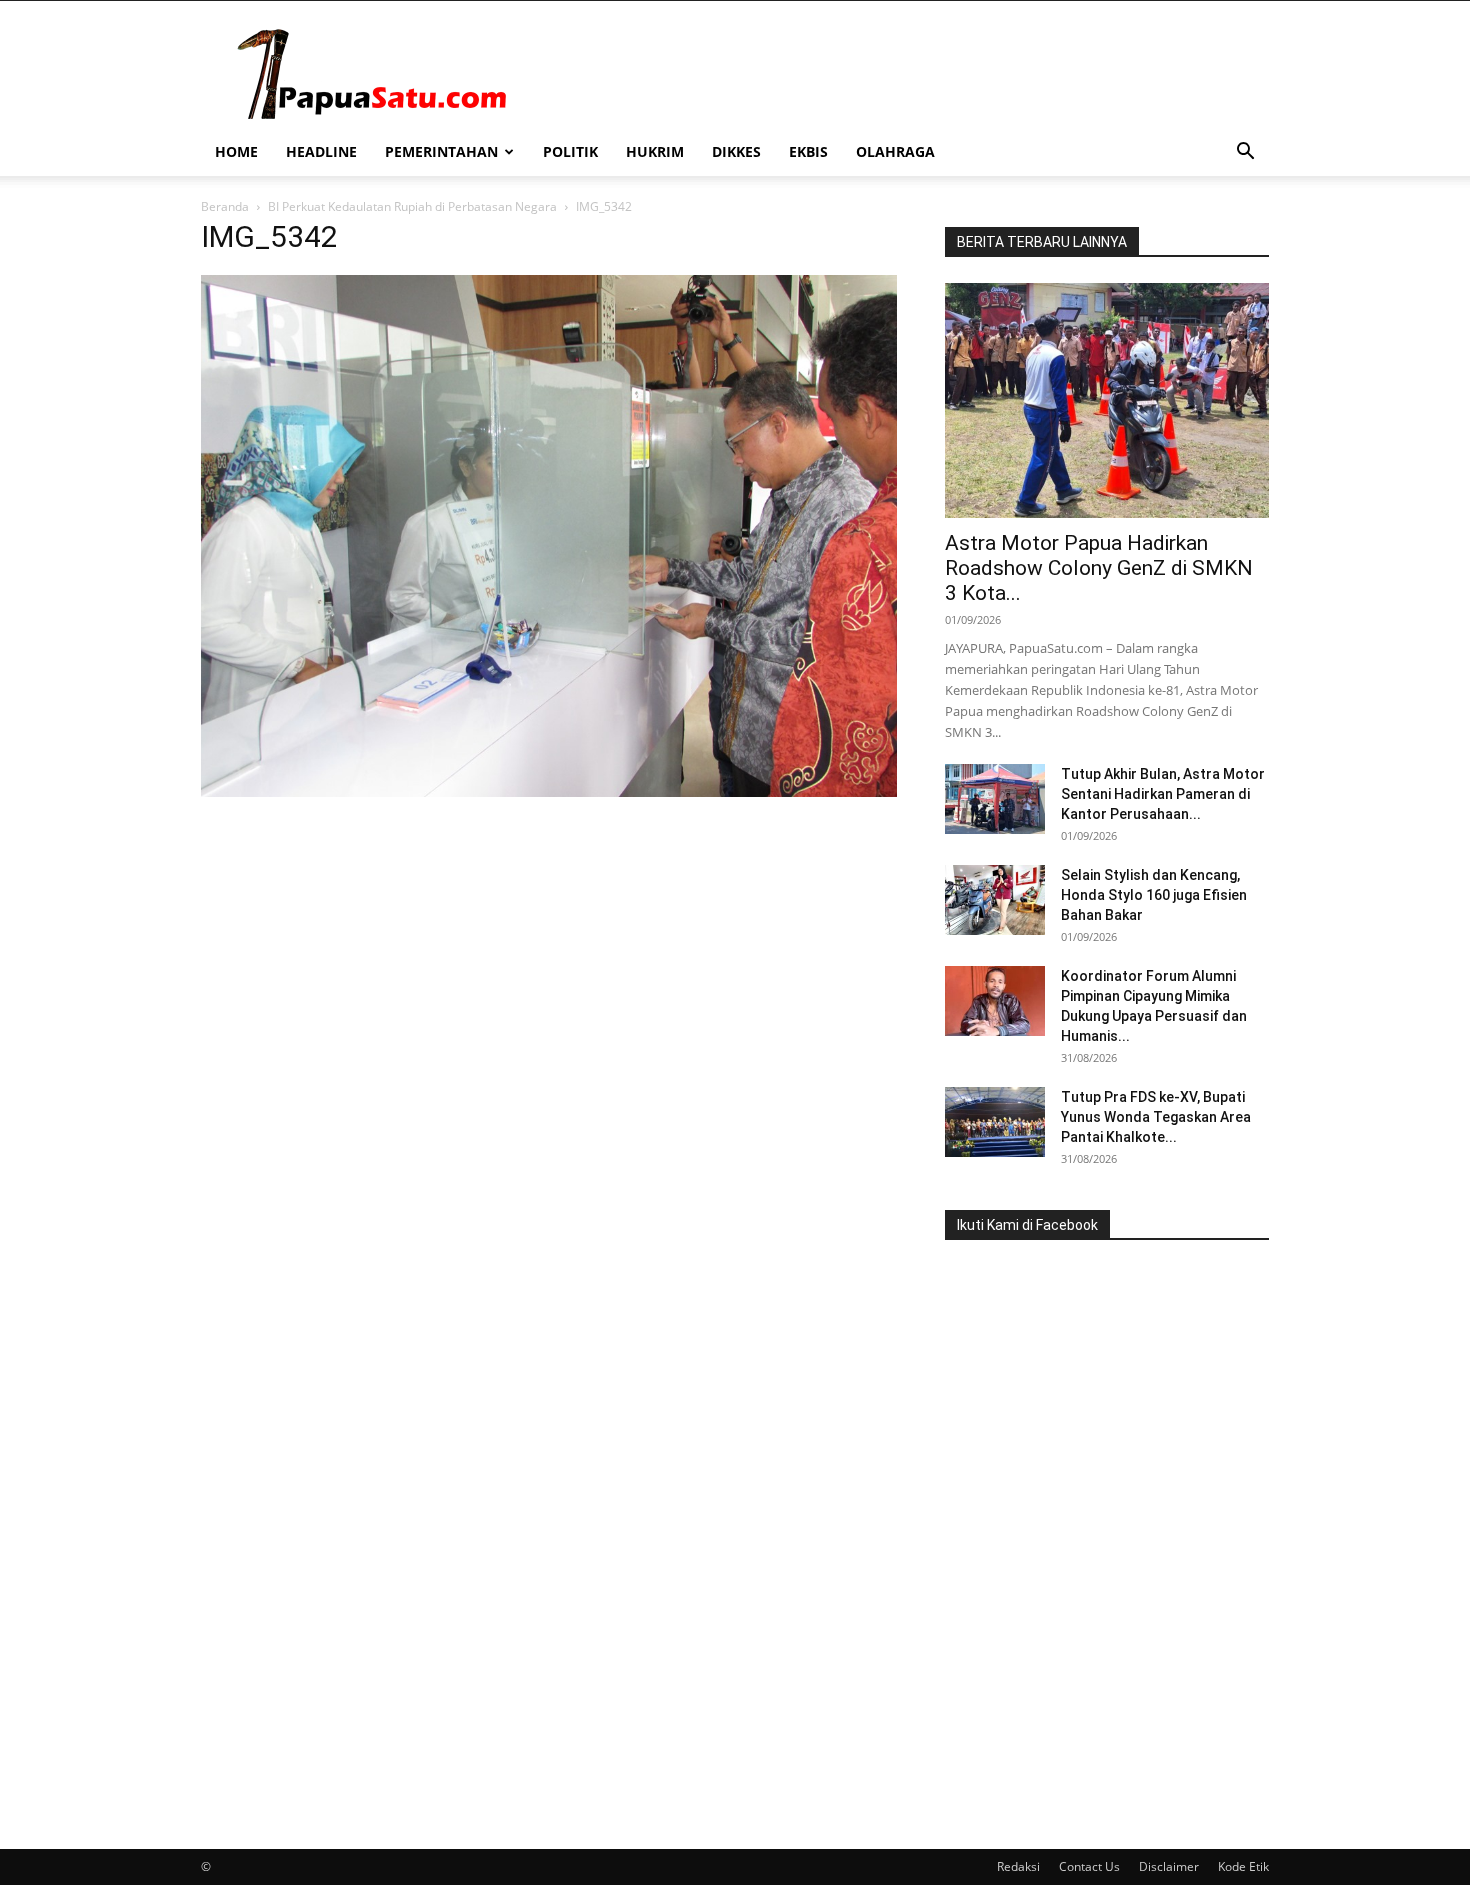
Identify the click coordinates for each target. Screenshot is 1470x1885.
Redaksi (1018, 1866)
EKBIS (808, 151)
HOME (236, 151)
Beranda (225, 206)
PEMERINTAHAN (441, 151)
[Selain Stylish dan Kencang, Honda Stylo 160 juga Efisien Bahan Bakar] (995, 900)
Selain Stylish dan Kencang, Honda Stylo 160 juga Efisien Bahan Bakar (1154, 895)
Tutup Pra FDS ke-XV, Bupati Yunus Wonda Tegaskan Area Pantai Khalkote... (1156, 1117)
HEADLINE (321, 151)
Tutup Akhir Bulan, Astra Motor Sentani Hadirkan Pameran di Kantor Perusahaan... (1163, 794)
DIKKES (736, 151)
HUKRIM (655, 151)
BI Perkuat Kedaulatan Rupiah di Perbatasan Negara (412, 206)
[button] (1245, 153)
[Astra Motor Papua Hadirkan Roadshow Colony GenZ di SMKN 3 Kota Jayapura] (1107, 400)
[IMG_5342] (549, 791)
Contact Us (1089, 1866)
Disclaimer (1169, 1866)
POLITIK (570, 151)
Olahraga (895, 151)
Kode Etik (1243, 1866)
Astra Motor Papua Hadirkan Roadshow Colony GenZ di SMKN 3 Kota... (1099, 568)
